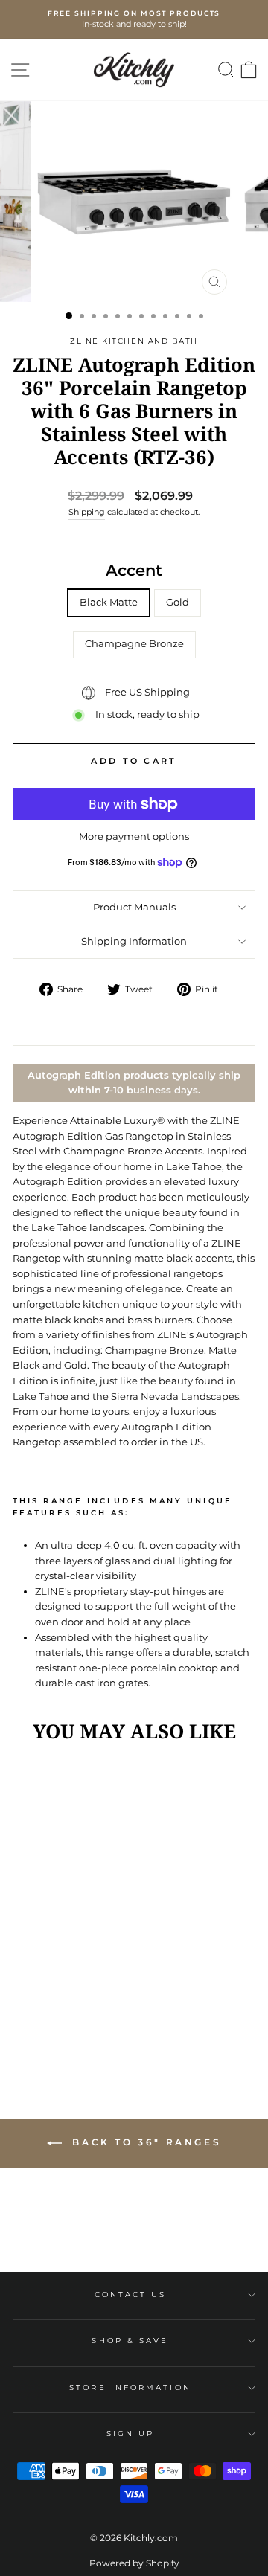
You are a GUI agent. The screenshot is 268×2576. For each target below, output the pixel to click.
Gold (178, 602)
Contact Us (131, 2294)
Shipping (87, 512)
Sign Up (131, 2434)
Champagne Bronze (134, 644)
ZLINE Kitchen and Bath (134, 341)
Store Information (130, 2387)
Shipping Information (134, 941)
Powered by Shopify (134, 2563)
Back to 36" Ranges (144, 2142)
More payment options (134, 836)
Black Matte (109, 602)
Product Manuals (134, 907)
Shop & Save (130, 2341)
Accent (134, 570)
